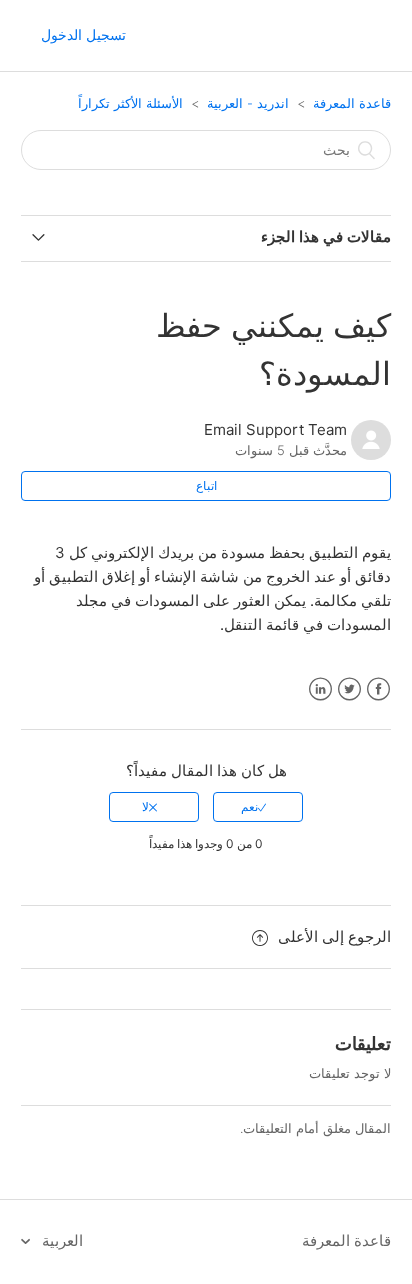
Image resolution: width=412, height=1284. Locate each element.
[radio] (258, 807)
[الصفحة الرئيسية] (372, 36)
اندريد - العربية (248, 103)
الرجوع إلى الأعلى (334, 936)
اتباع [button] (206, 485)
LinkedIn (320, 689)
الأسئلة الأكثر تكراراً (130, 103)
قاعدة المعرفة (352, 103)
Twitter (349, 689)
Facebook (378, 689)
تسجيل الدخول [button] (83, 34)
